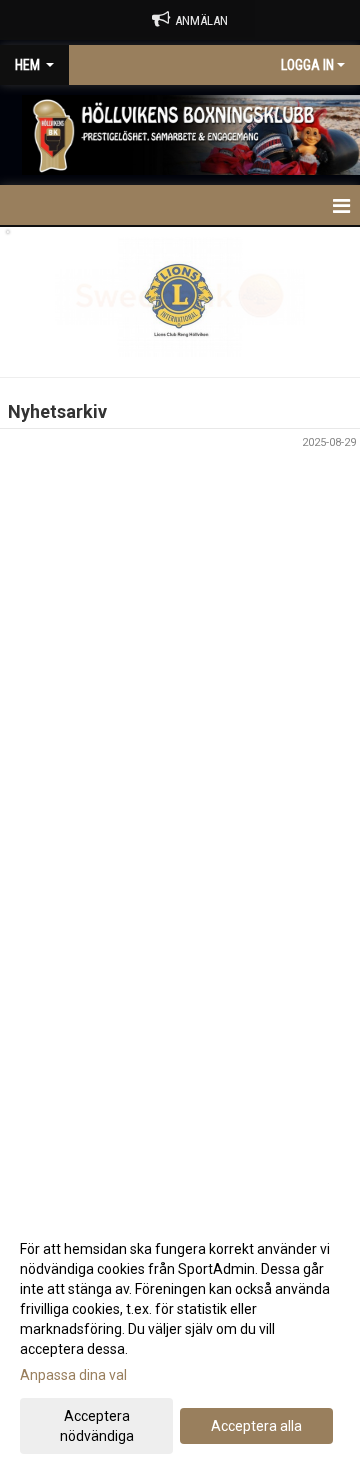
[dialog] (180, 1341)
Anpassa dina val (73, 1375)
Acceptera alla (256, 1426)
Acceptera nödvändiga (97, 1426)
